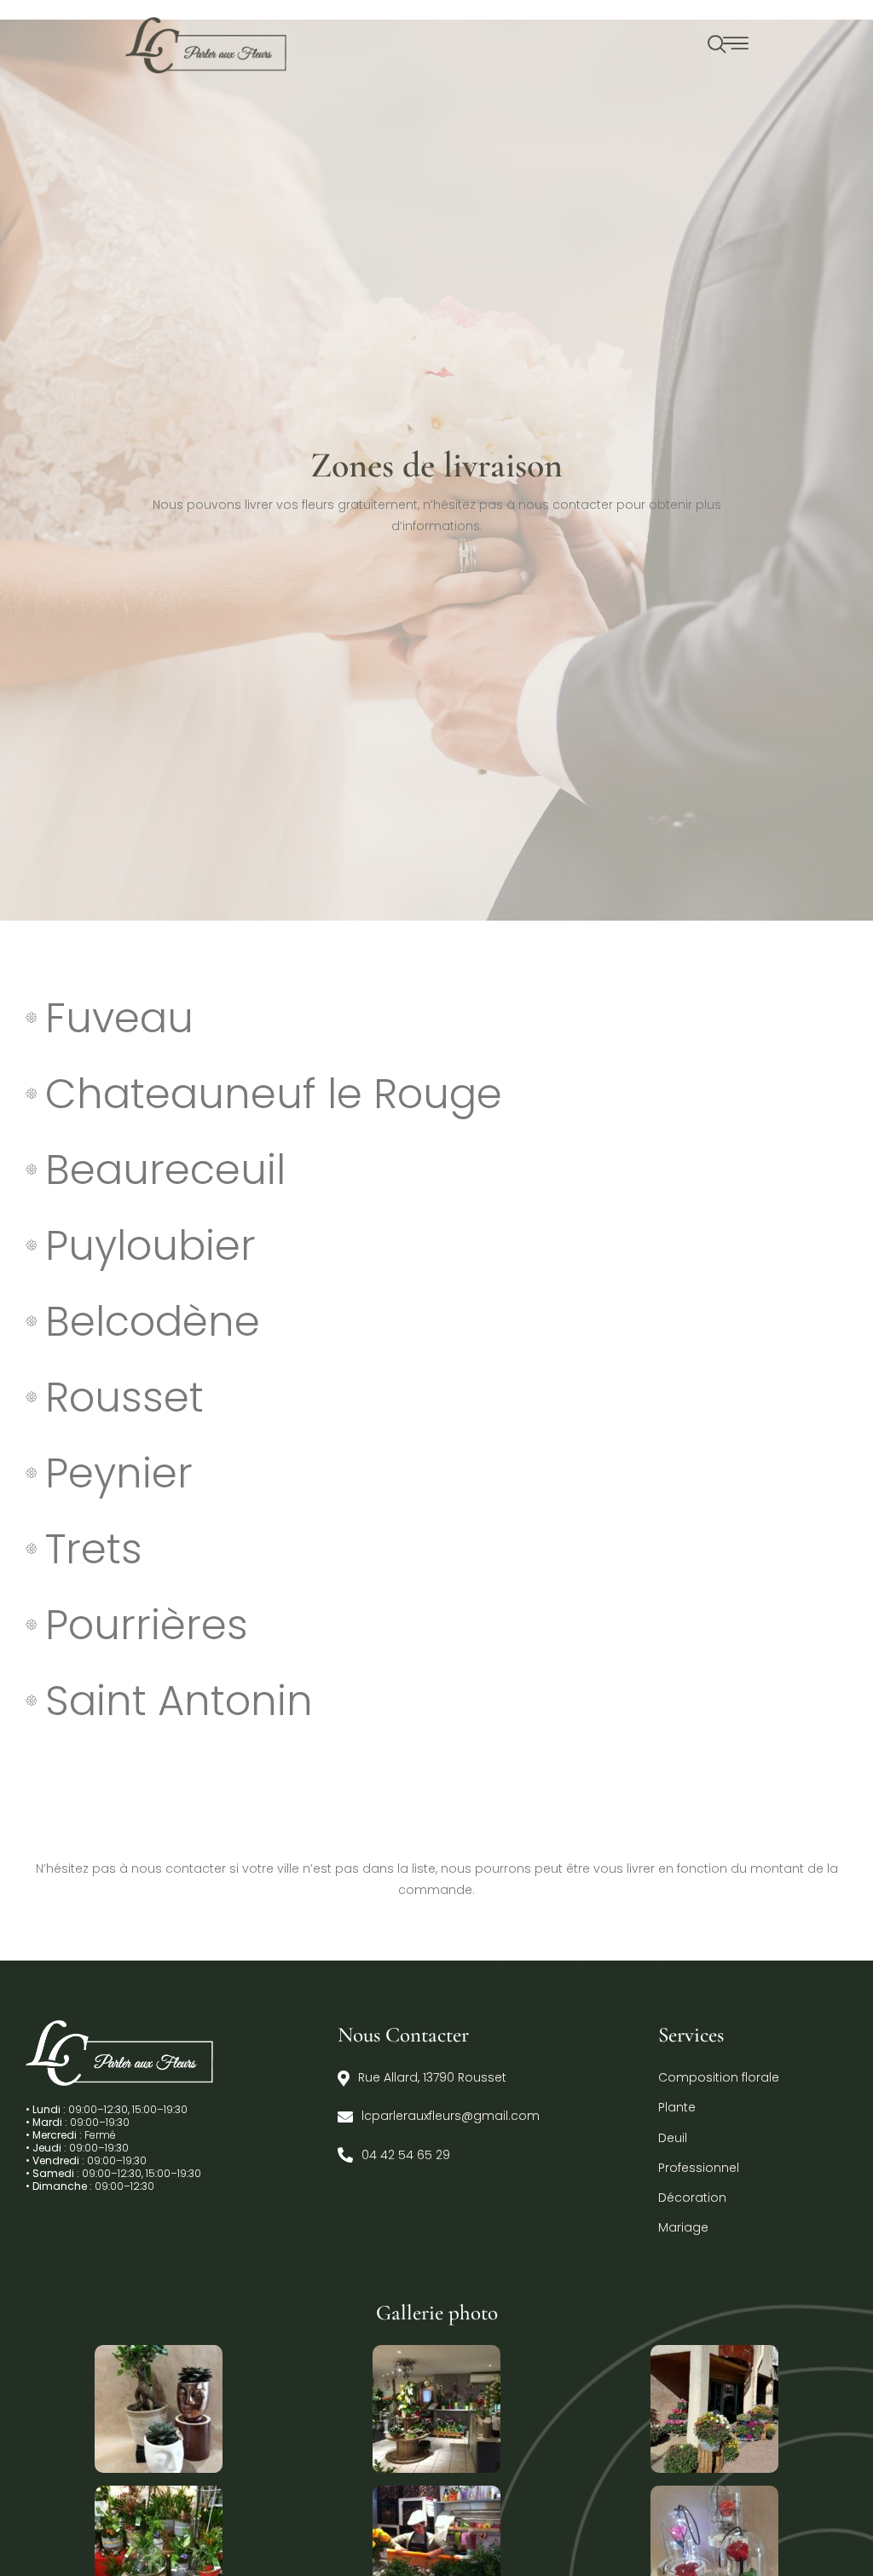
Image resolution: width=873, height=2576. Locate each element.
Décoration (692, 2198)
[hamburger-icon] (736, 45)
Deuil (673, 2138)
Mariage (683, 2227)
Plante (677, 2107)
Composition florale (719, 2077)
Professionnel (699, 2168)
